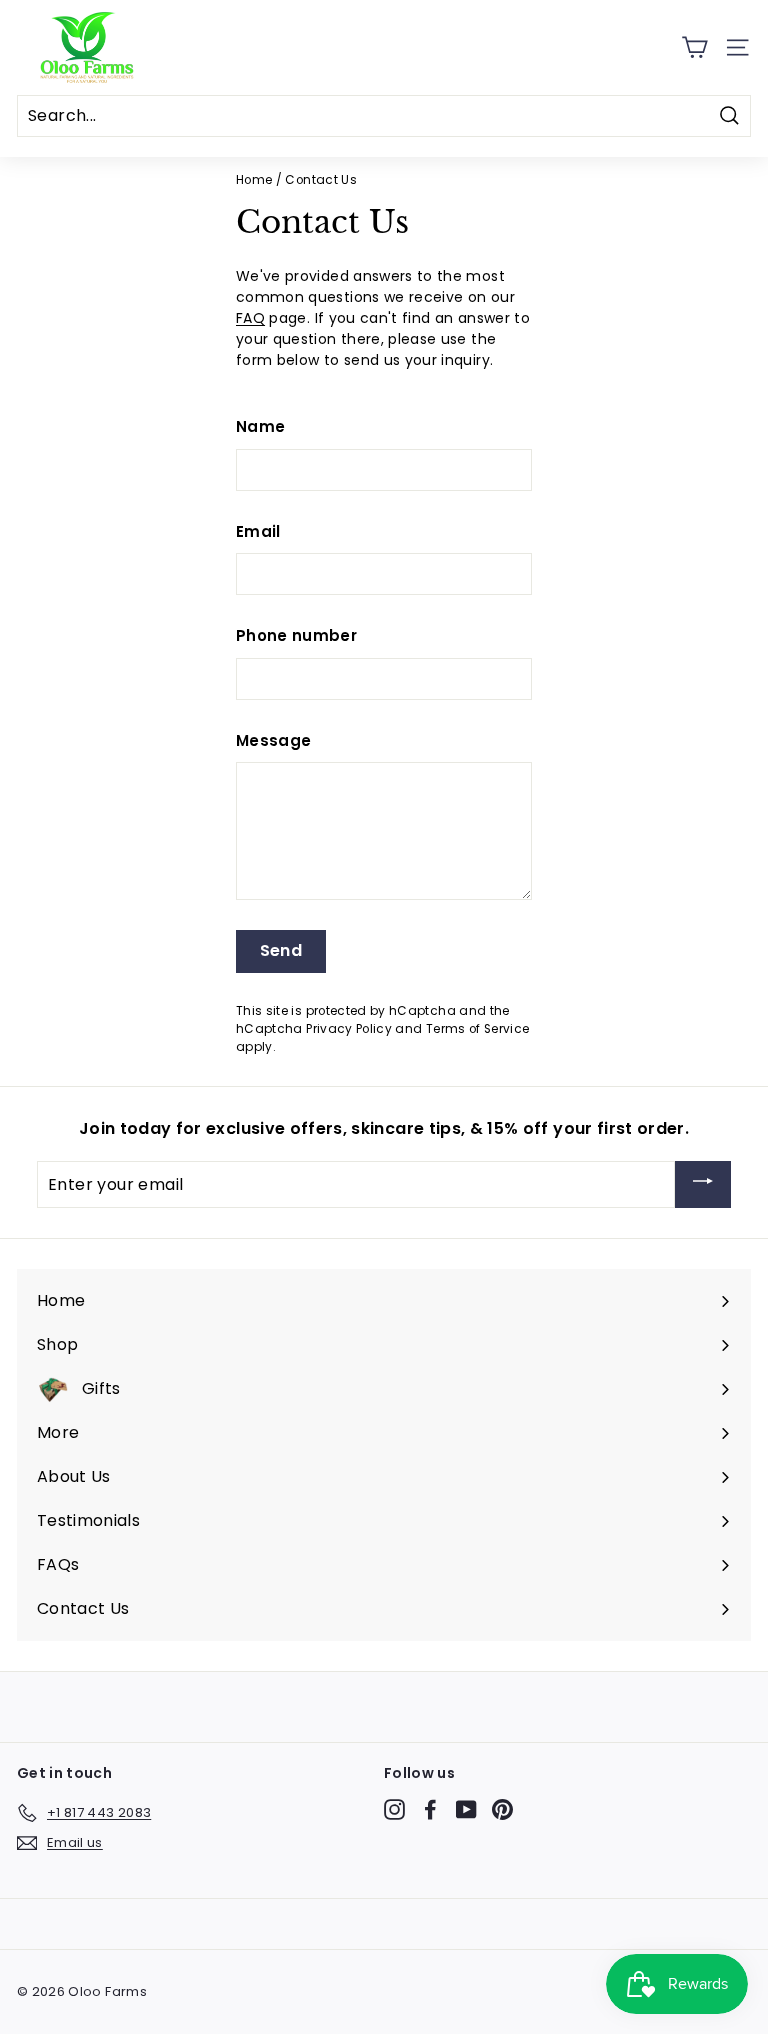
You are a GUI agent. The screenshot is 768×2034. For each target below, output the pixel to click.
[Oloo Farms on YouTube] (466, 1809)
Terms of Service (478, 1029)
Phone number (296, 635)
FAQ (250, 318)
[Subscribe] (703, 1184)
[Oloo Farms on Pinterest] (502, 1809)
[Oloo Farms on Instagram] (394, 1809)
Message (273, 740)
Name (260, 426)
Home (254, 180)
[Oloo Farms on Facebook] (430, 1809)
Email (258, 531)
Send (281, 950)
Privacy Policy (349, 1029)
